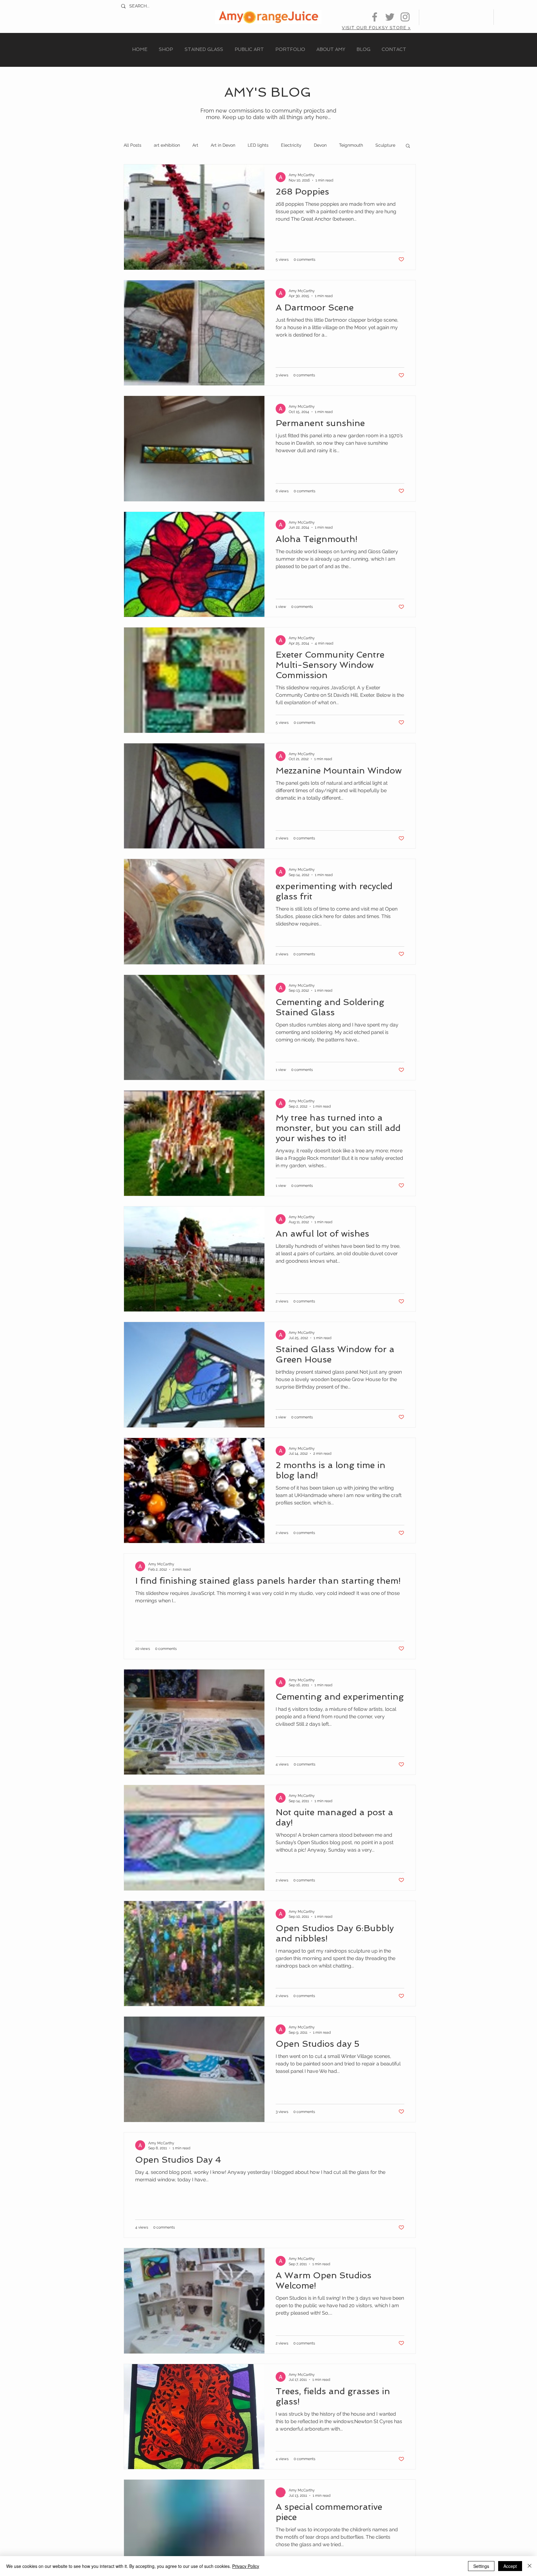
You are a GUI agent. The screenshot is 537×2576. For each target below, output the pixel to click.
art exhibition (167, 145)
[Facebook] (375, 17)
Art (195, 145)
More (381, 145)
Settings (481, 2566)
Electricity (291, 145)
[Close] (530, 2566)
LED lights (258, 145)
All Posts (133, 145)
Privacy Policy (246, 2566)
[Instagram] (405, 17)
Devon (320, 145)
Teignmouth (351, 145)
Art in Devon (223, 145)
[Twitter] (390, 17)
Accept (510, 2566)
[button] (408, 146)
